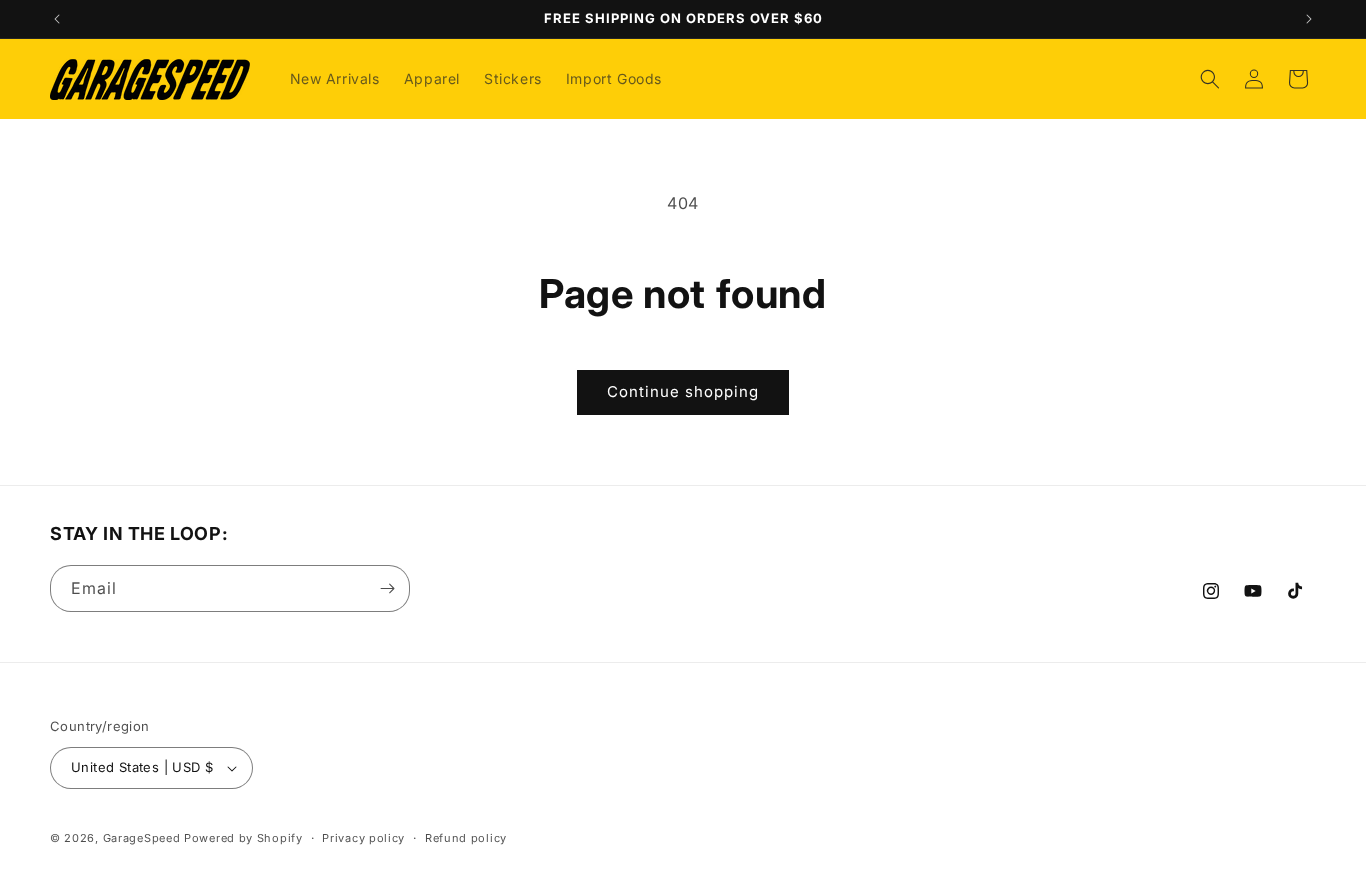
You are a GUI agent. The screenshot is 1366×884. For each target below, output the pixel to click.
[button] (1210, 79)
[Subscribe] (387, 588)
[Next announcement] (1309, 19)
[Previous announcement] (57, 19)
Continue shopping (683, 391)
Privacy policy (363, 838)
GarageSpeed (142, 838)
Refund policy (466, 838)
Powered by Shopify (243, 838)
